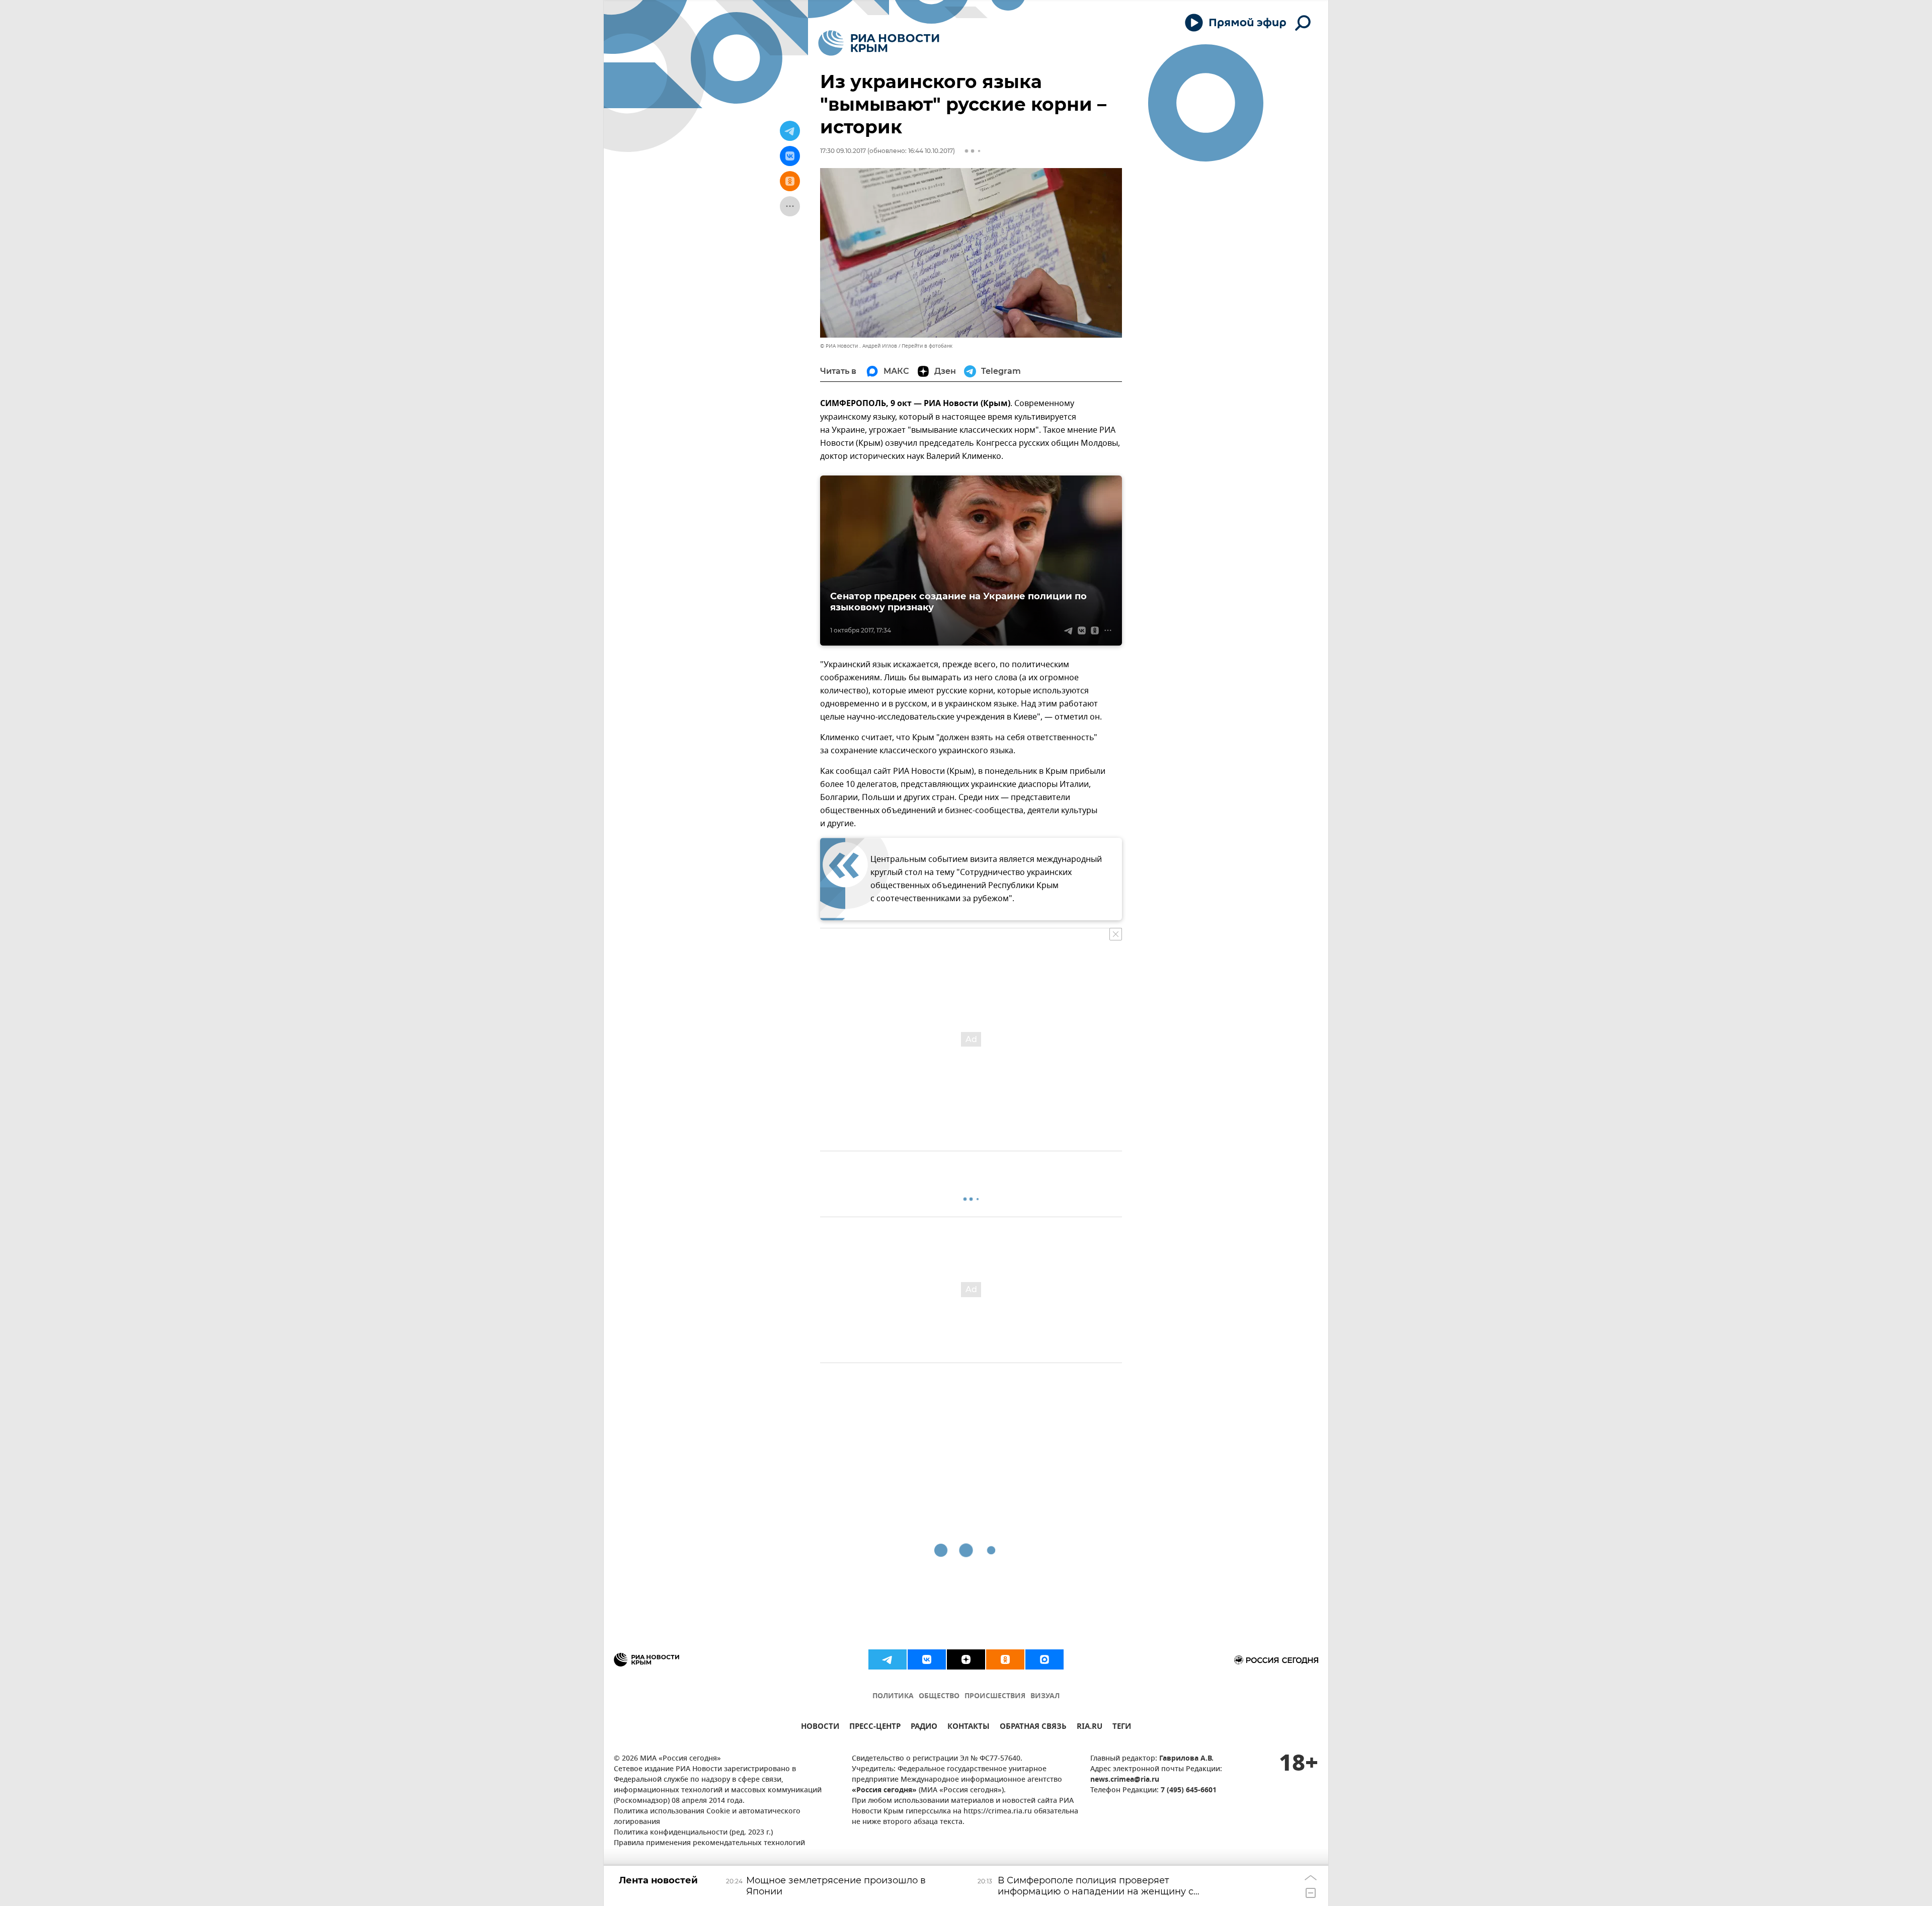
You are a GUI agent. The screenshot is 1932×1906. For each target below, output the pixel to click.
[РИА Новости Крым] (879, 43)
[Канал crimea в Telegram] (888, 1659)
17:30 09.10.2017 (843, 151)
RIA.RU (1090, 1728)
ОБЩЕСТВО (939, 1696)
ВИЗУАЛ (1045, 1696)
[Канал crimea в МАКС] (1044, 1659)
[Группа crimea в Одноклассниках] (1005, 1659)
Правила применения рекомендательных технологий (709, 1843)
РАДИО (924, 1728)
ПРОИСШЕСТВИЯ (995, 1696)
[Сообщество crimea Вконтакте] (927, 1659)
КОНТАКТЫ (969, 1728)
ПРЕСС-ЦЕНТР (875, 1728)
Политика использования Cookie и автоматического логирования (707, 1817)
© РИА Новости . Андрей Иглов (859, 346)
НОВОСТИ (820, 1728)
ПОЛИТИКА (893, 1696)
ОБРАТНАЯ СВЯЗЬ (1033, 1728)
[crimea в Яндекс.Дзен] (966, 1659)
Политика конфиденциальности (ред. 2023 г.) (693, 1833)
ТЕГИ (1122, 1728)
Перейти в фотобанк (927, 346)
